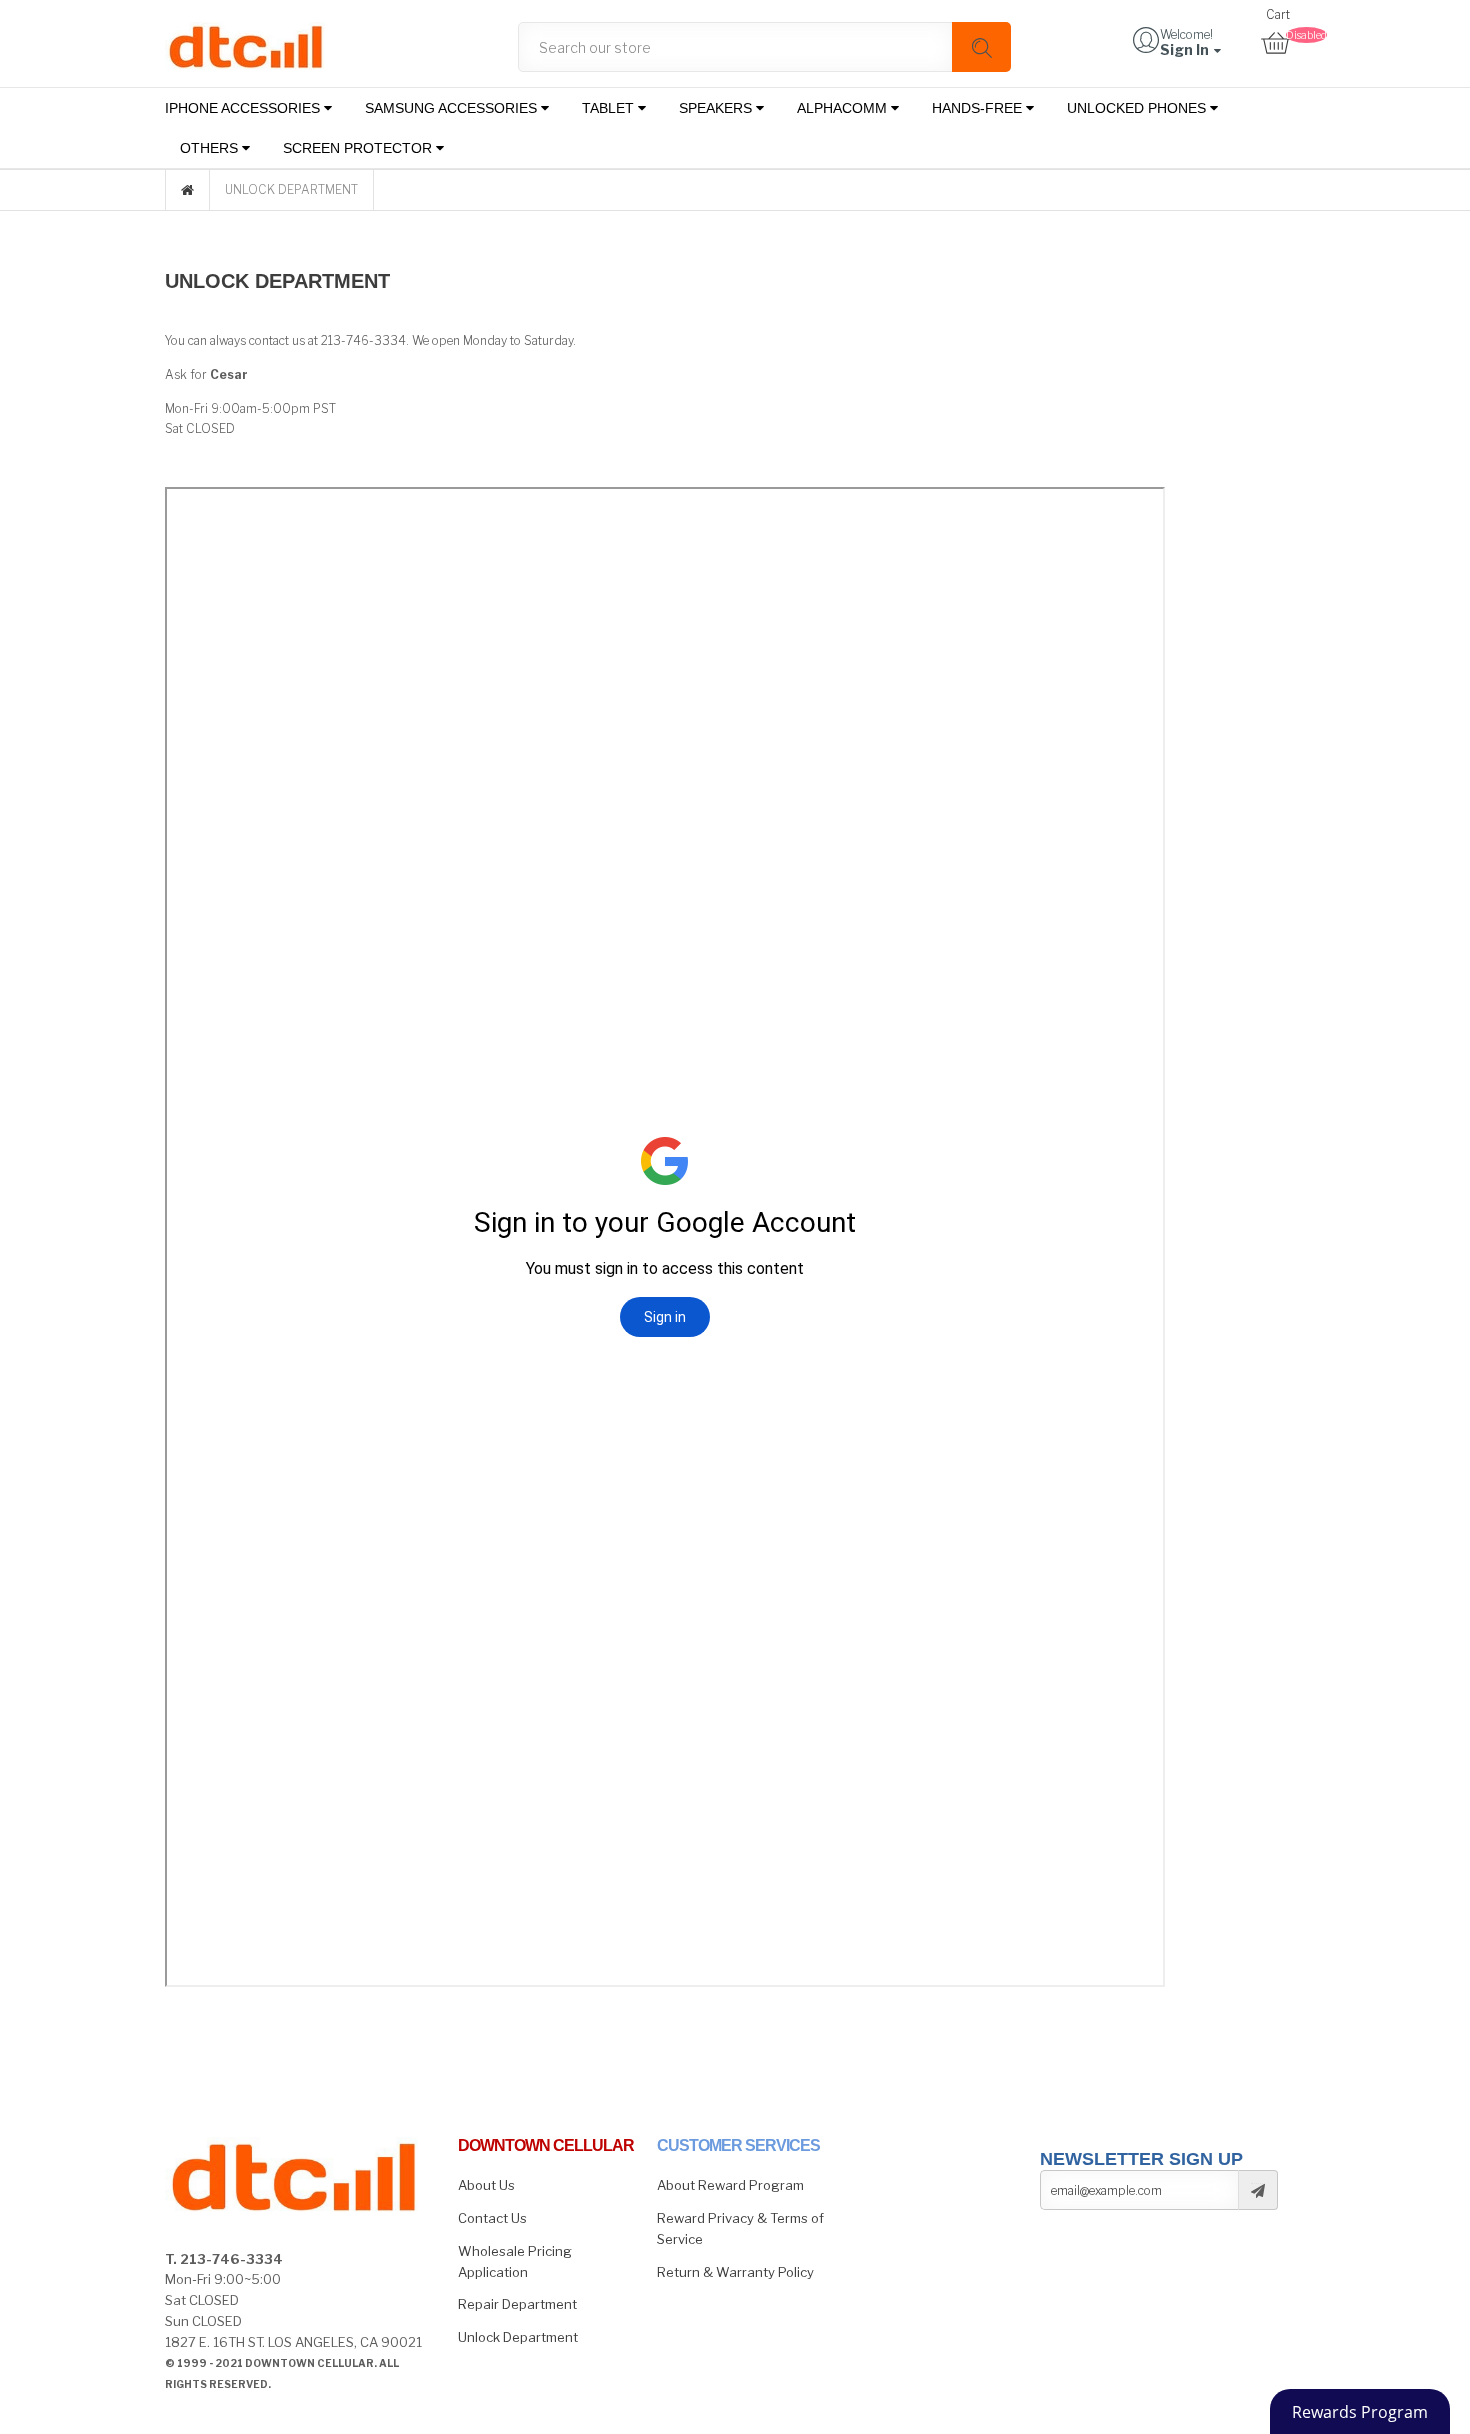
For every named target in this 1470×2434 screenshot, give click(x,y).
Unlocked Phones (1138, 108)
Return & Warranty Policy (735, 2272)
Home (187, 190)
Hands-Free (979, 108)
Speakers (717, 108)
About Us (486, 2185)
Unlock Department (518, 2337)
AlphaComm (844, 108)
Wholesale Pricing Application (515, 2261)
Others (211, 148)
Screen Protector (359, 148)
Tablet (610, 108)
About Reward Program (730, 2185)
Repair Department (517, 2304)
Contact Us (492, 2218)
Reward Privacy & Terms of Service (740, 2228)
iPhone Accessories (244, 108)
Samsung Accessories (453, 108)
